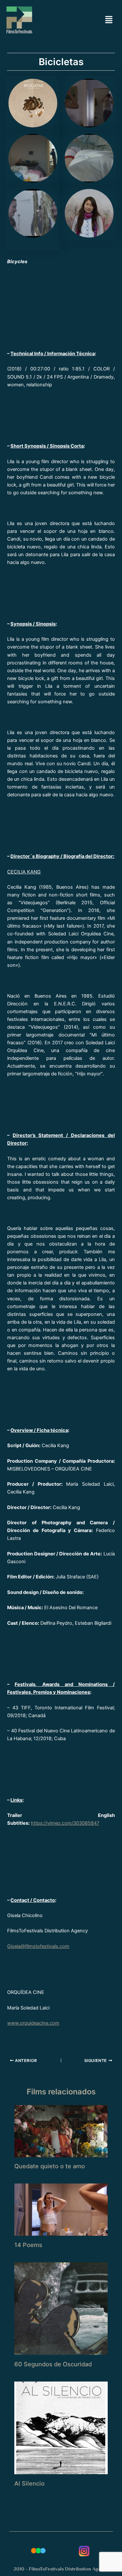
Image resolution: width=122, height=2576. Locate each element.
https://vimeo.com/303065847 (65, 1823)
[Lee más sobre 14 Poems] (61, 2209)
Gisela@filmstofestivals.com (38, 1946)
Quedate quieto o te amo (50, 2166)
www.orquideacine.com (33, 2023)
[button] (109, 20)
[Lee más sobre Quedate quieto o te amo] (61, 2131)
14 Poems (28, 2245)
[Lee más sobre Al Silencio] (61, 2428)
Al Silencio (29, 2483)
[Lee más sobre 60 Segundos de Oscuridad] (61, 2308)
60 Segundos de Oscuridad (53, 2364)
